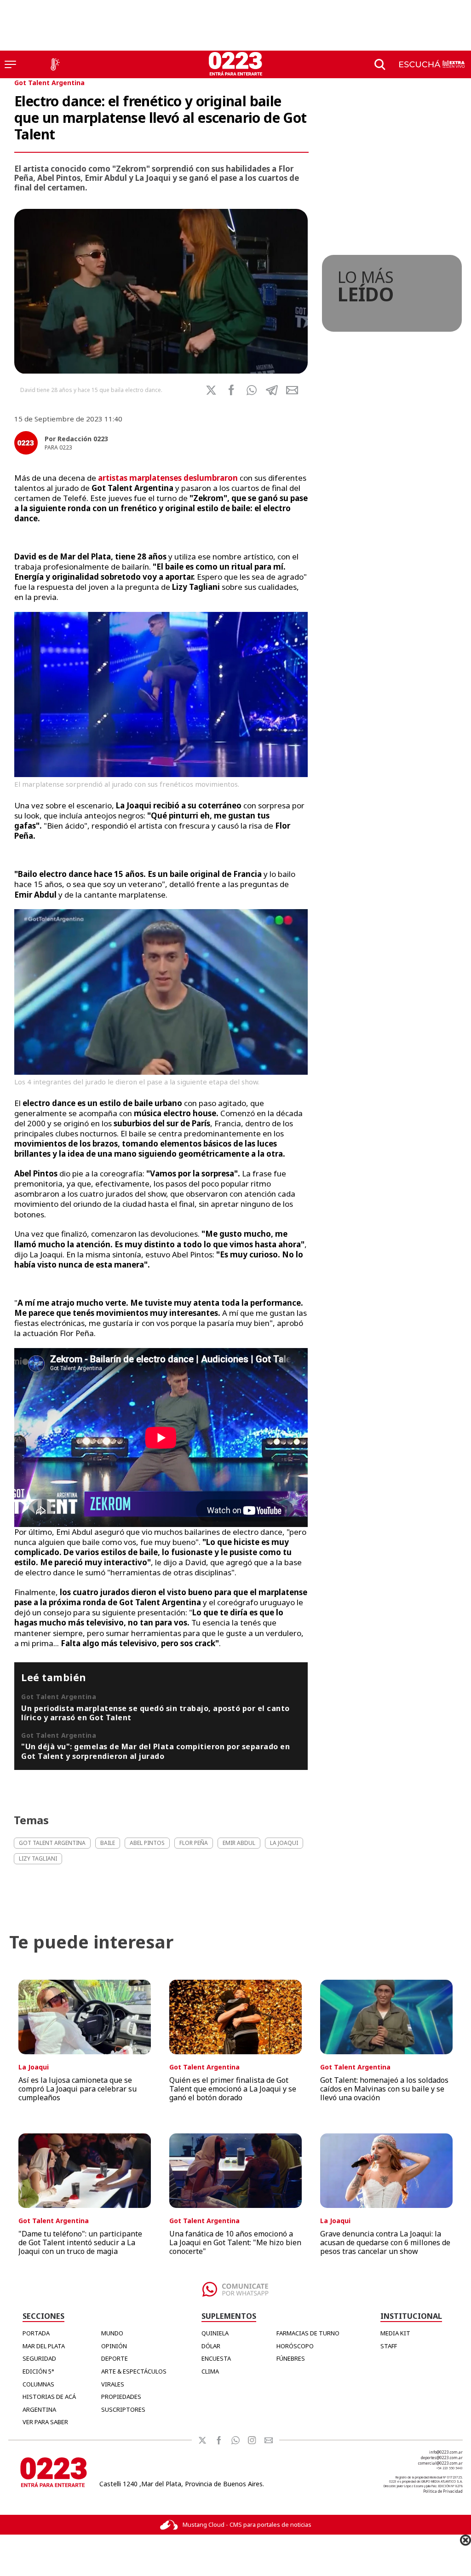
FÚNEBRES (291, 2358)
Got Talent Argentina (49, 83)
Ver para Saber (45, 2422)
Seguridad (39, 2358)
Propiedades (121, 2397)
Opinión (114, 2346)
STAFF (389, 2346)
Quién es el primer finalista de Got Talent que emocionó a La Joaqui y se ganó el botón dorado (233, 2089)
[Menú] (10, 64)
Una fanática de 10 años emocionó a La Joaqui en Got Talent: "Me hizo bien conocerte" (235, 2242)
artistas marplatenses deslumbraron (169, 478)
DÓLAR (211, 2346)
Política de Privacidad (443, 2491)
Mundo (112, 2333)
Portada (36, 2333)
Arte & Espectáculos (134, 2371)
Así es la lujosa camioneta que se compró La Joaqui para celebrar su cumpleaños (78, 2089)
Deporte (115, 2358)
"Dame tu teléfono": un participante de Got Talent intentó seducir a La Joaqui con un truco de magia (80, 2242)
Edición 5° (38, 2371)
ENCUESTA (216, 2358)
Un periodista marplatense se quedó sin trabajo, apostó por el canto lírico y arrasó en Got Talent (155, 1713)
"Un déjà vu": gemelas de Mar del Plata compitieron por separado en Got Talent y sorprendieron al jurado (155, 1751)
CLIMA (210, 2371)
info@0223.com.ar (446, 2452)
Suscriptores (123, 2409)
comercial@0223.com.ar (440, 2463)
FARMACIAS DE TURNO (308, 2333)
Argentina (39, 2409)
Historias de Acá (49, 2397)
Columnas (38, 2384)
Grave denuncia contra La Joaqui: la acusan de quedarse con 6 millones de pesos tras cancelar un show (385, 2242)
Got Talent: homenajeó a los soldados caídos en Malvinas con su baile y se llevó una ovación (384, 2089)
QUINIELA (215, 2333)
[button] (252, 390)
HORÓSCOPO (295, 2346)
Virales (113, 2384)
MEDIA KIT (395, 2333)
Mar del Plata (44, 2346)
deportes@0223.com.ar (442, 2458)
